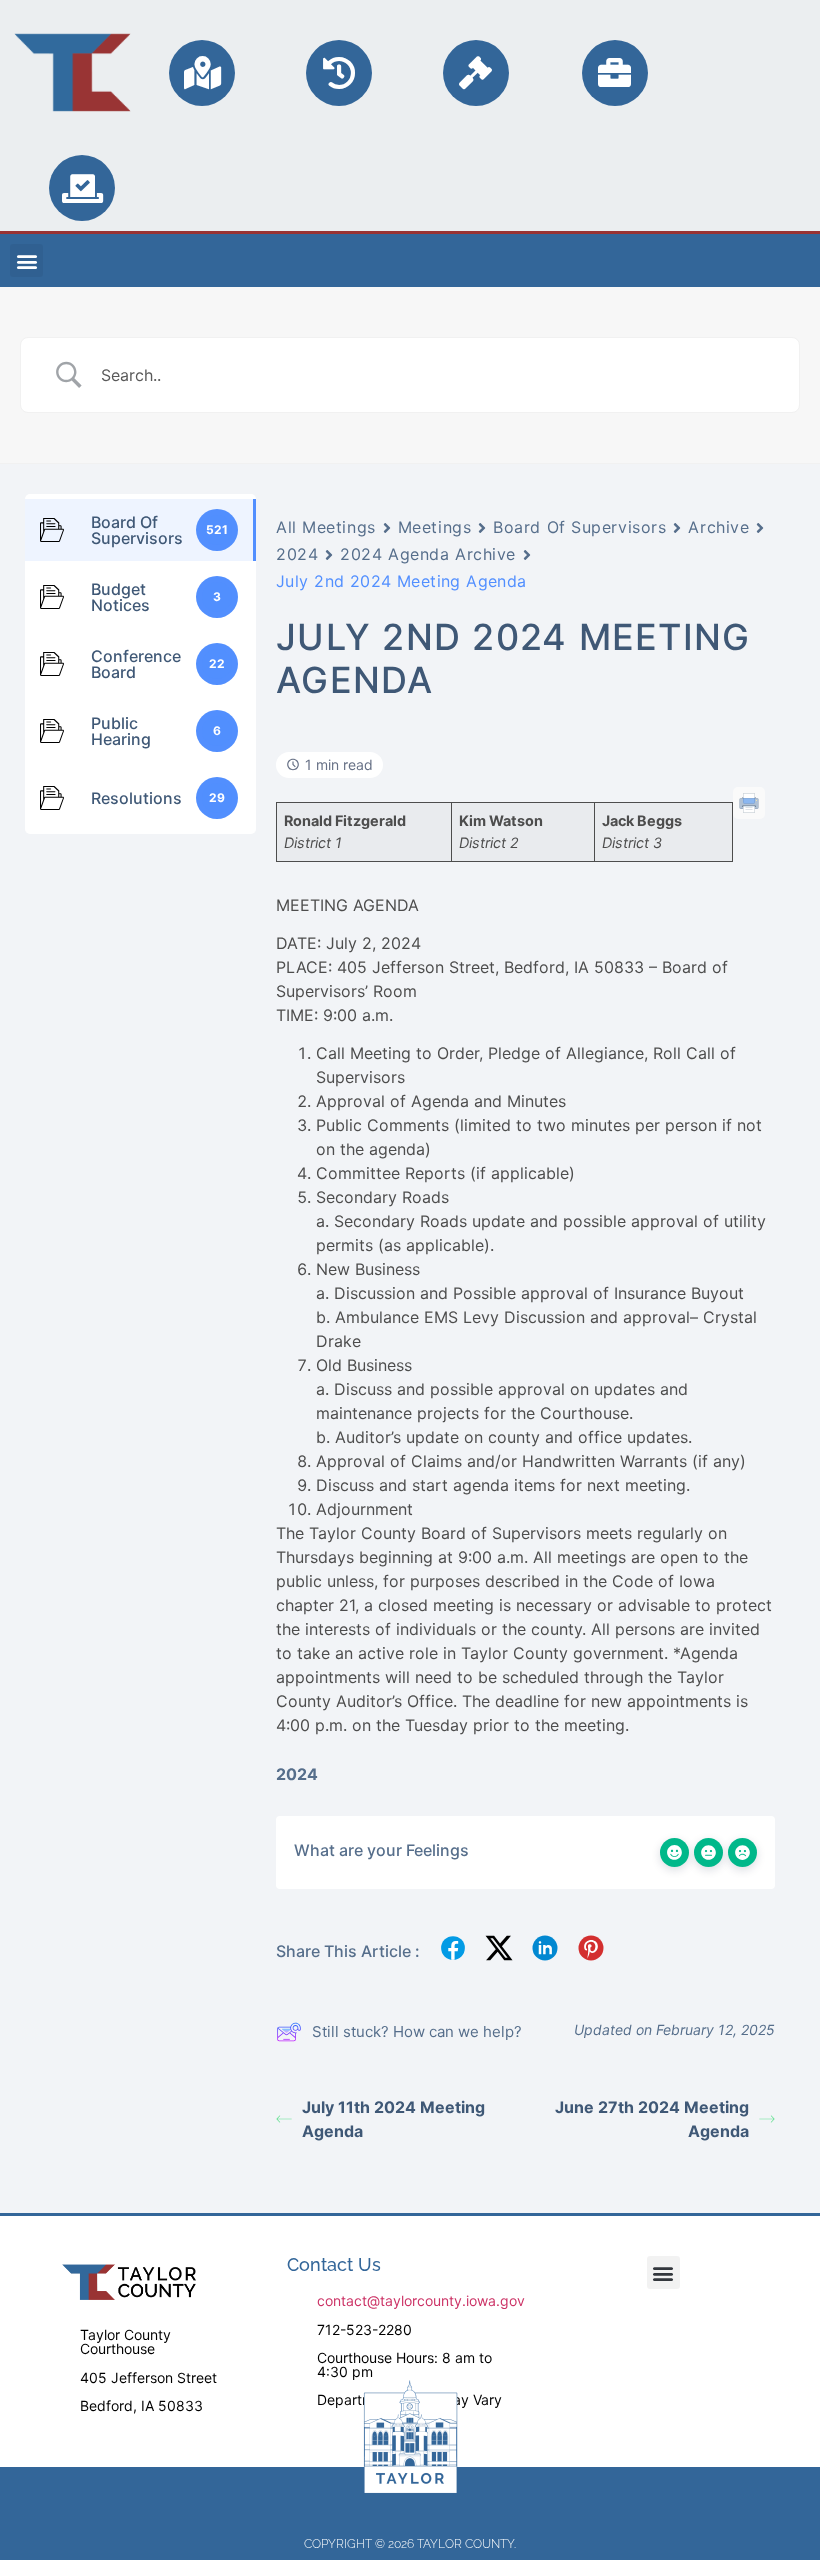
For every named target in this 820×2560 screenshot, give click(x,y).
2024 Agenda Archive (428, 554)
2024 (297, 554)
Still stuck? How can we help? (417, 2031)
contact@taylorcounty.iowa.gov (421, 2300)
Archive (718, 527)
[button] (26, 260)
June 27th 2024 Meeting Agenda (652, 2119)
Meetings (434, 527)
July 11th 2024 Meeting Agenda (393, 2119)
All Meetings (326, 527)
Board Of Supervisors (579, 527)
